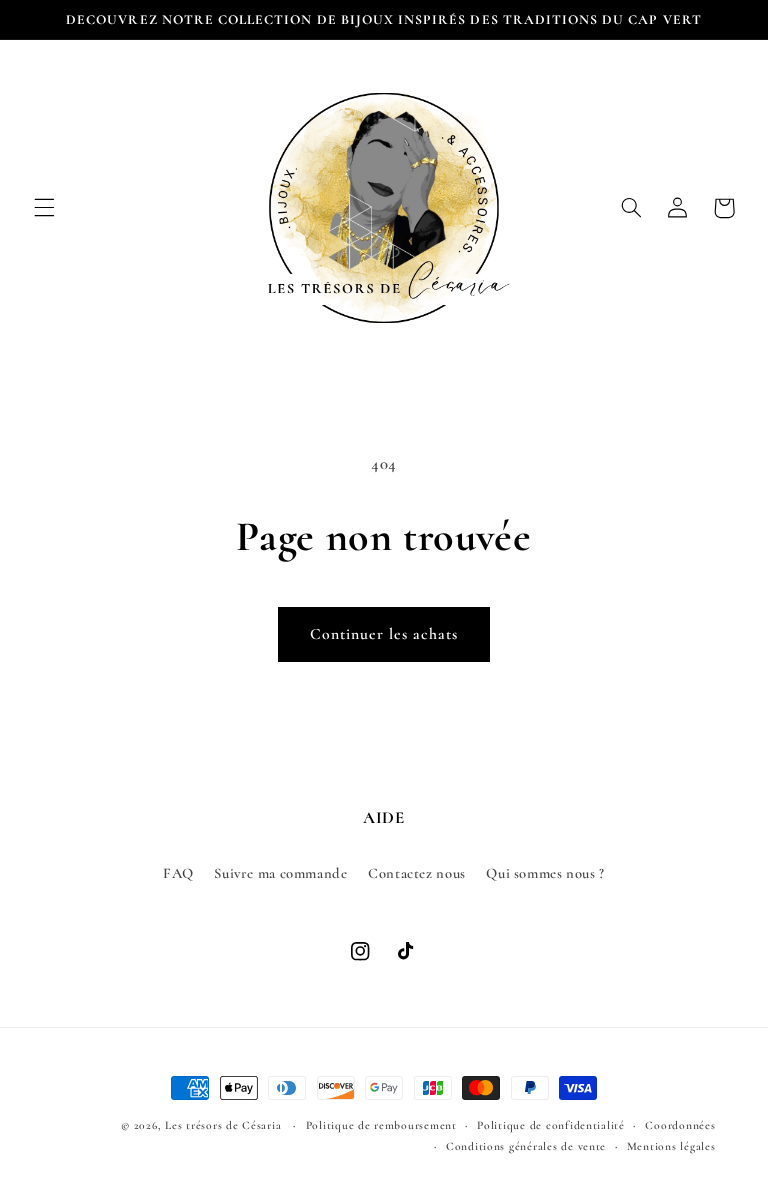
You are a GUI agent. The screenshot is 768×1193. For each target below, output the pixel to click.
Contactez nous (417, 873)
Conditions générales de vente (526, 1146)
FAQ (178, 873)
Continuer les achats (384, 634)
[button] (44, 208)
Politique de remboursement (381, 1125)
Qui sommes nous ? (545, 873)
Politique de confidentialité (551, 1125)
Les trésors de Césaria (223, 1125)
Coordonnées (680, 1125)
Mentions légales (671, 1146)
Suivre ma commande (280, 873)
